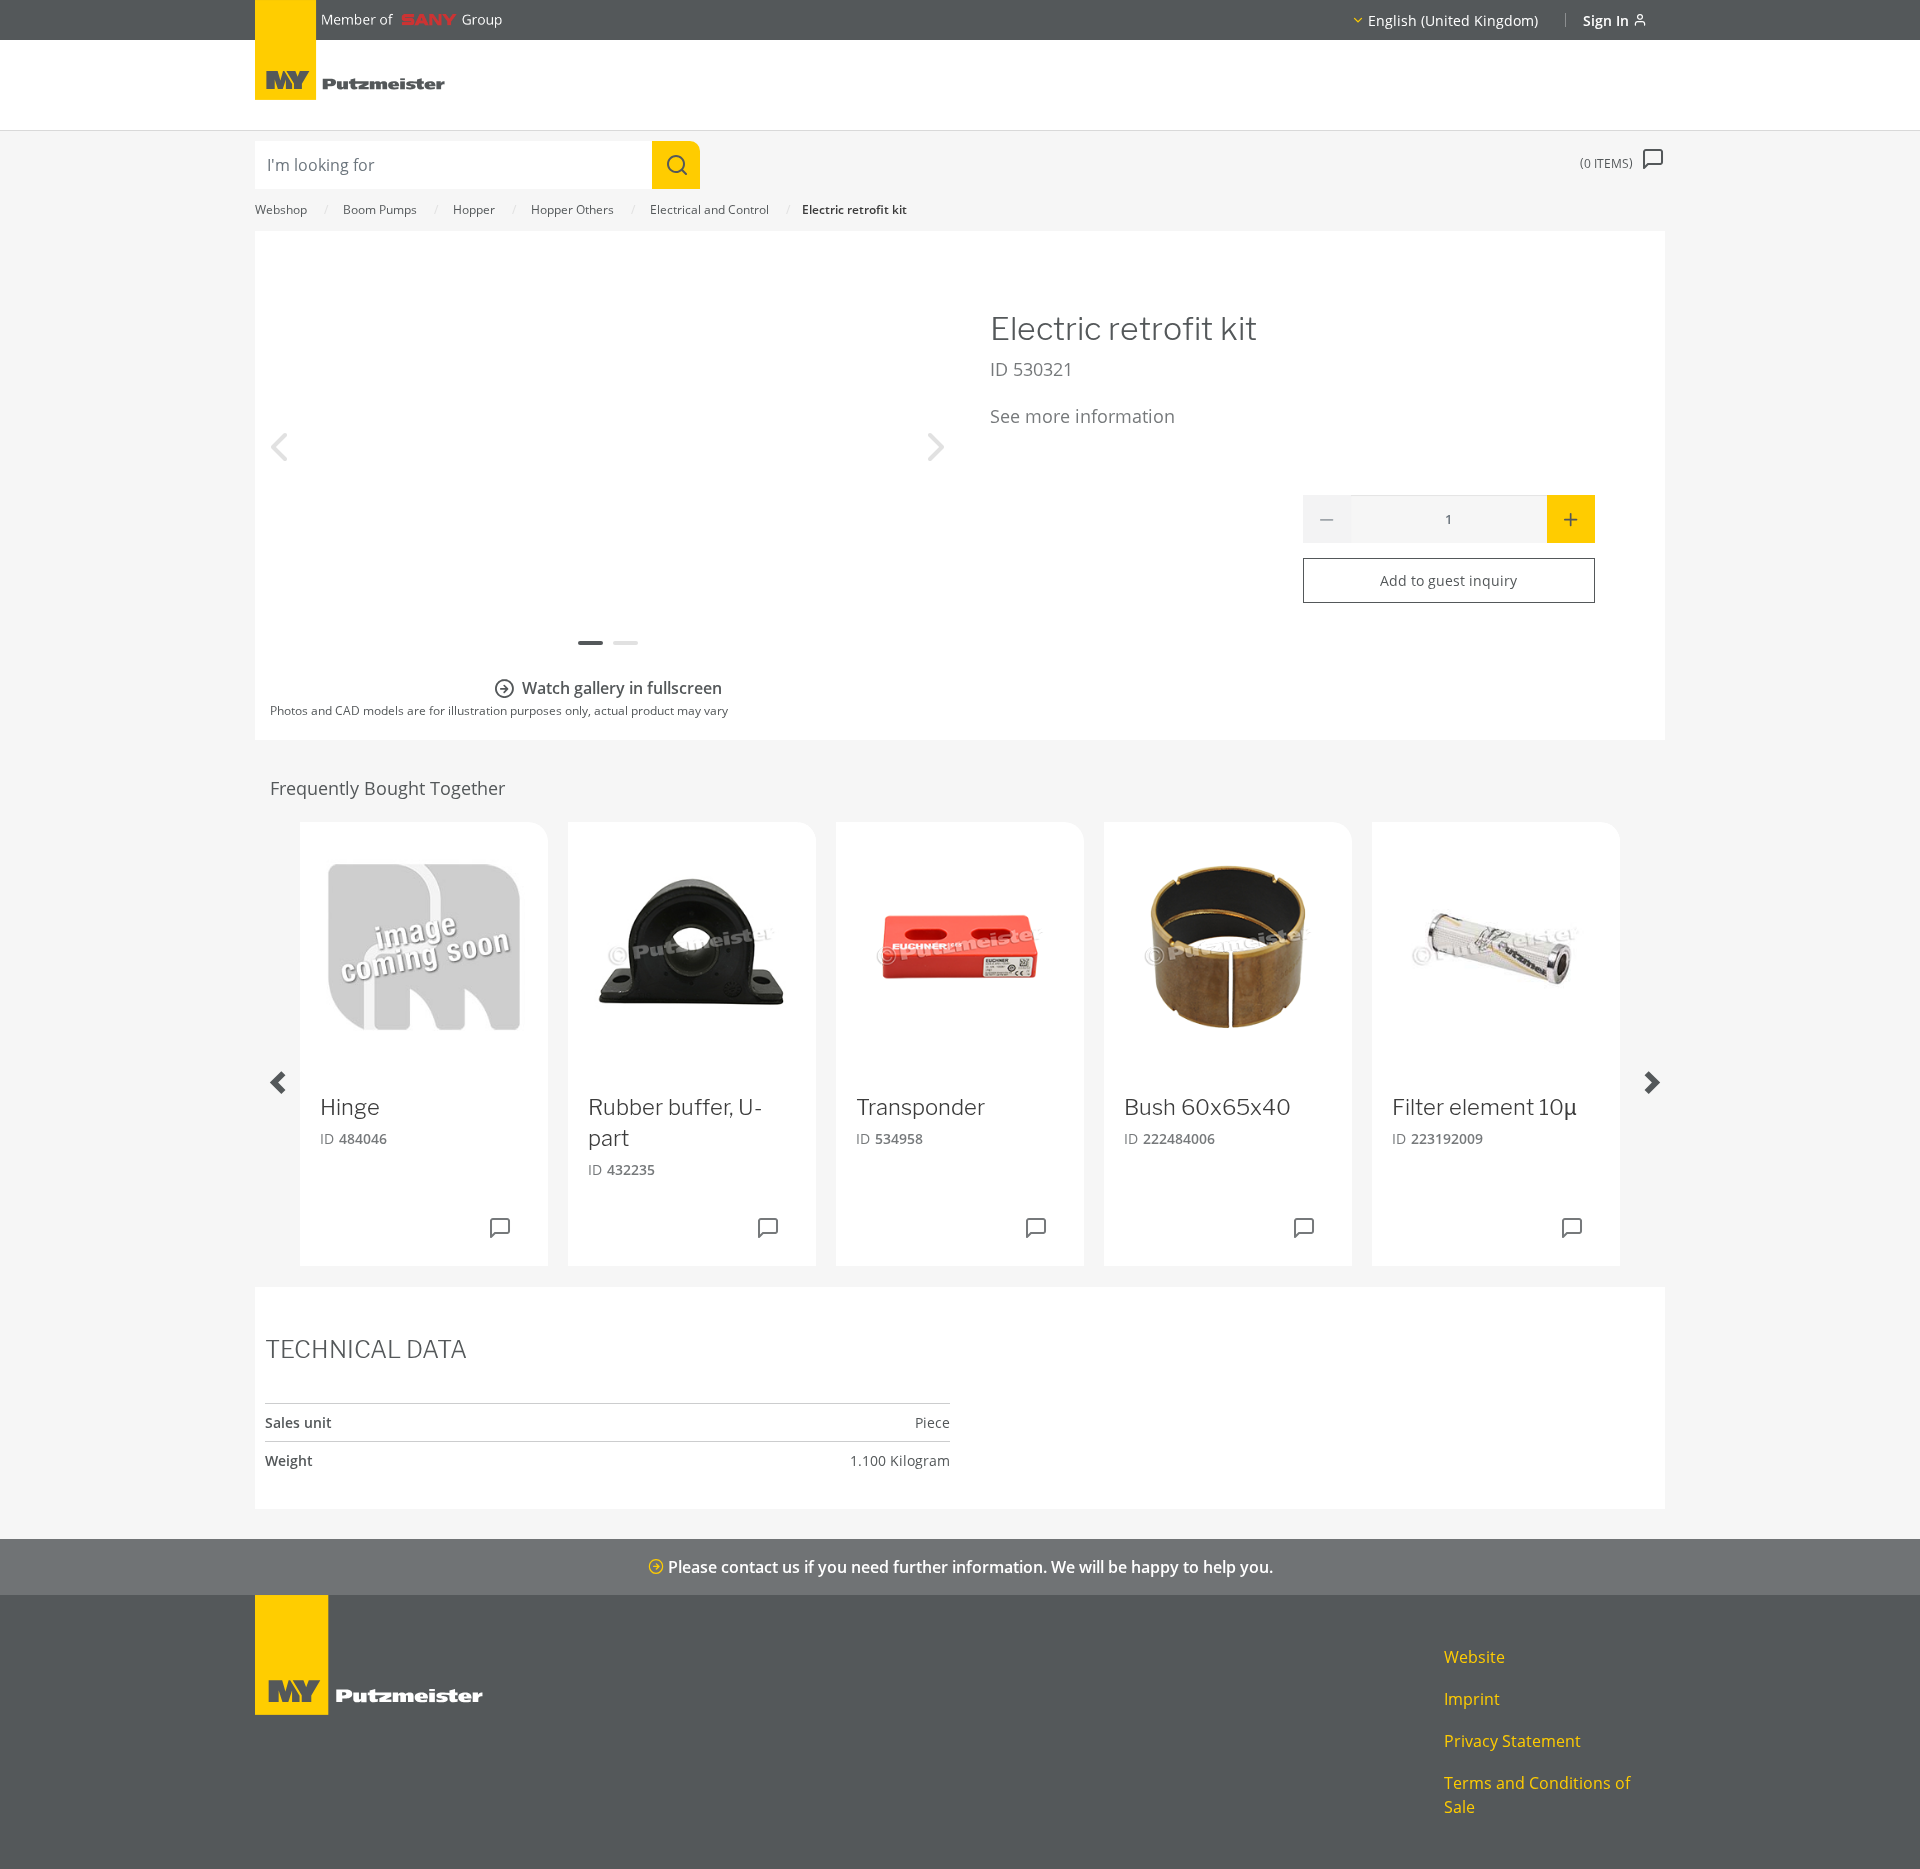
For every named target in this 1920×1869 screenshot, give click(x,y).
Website (1474, 1657)
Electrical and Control (709, 209)
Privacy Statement (1512, 1741)
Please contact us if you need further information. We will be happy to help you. (968, 1567)
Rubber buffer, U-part (675, 1122)
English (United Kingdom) (1453, 20)
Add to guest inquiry (1448, 580)
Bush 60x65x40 (1207, 1107)
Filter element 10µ (1484, 1107)
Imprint (1472, 1699)
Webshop (281, 209)
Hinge (350, 1107)
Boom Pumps (380, 209)
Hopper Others (572, 209)
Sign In (1608, 20)
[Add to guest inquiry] (500, 1228)
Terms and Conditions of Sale (1537, 1795)
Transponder (920, 1107)
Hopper (474, 209)
